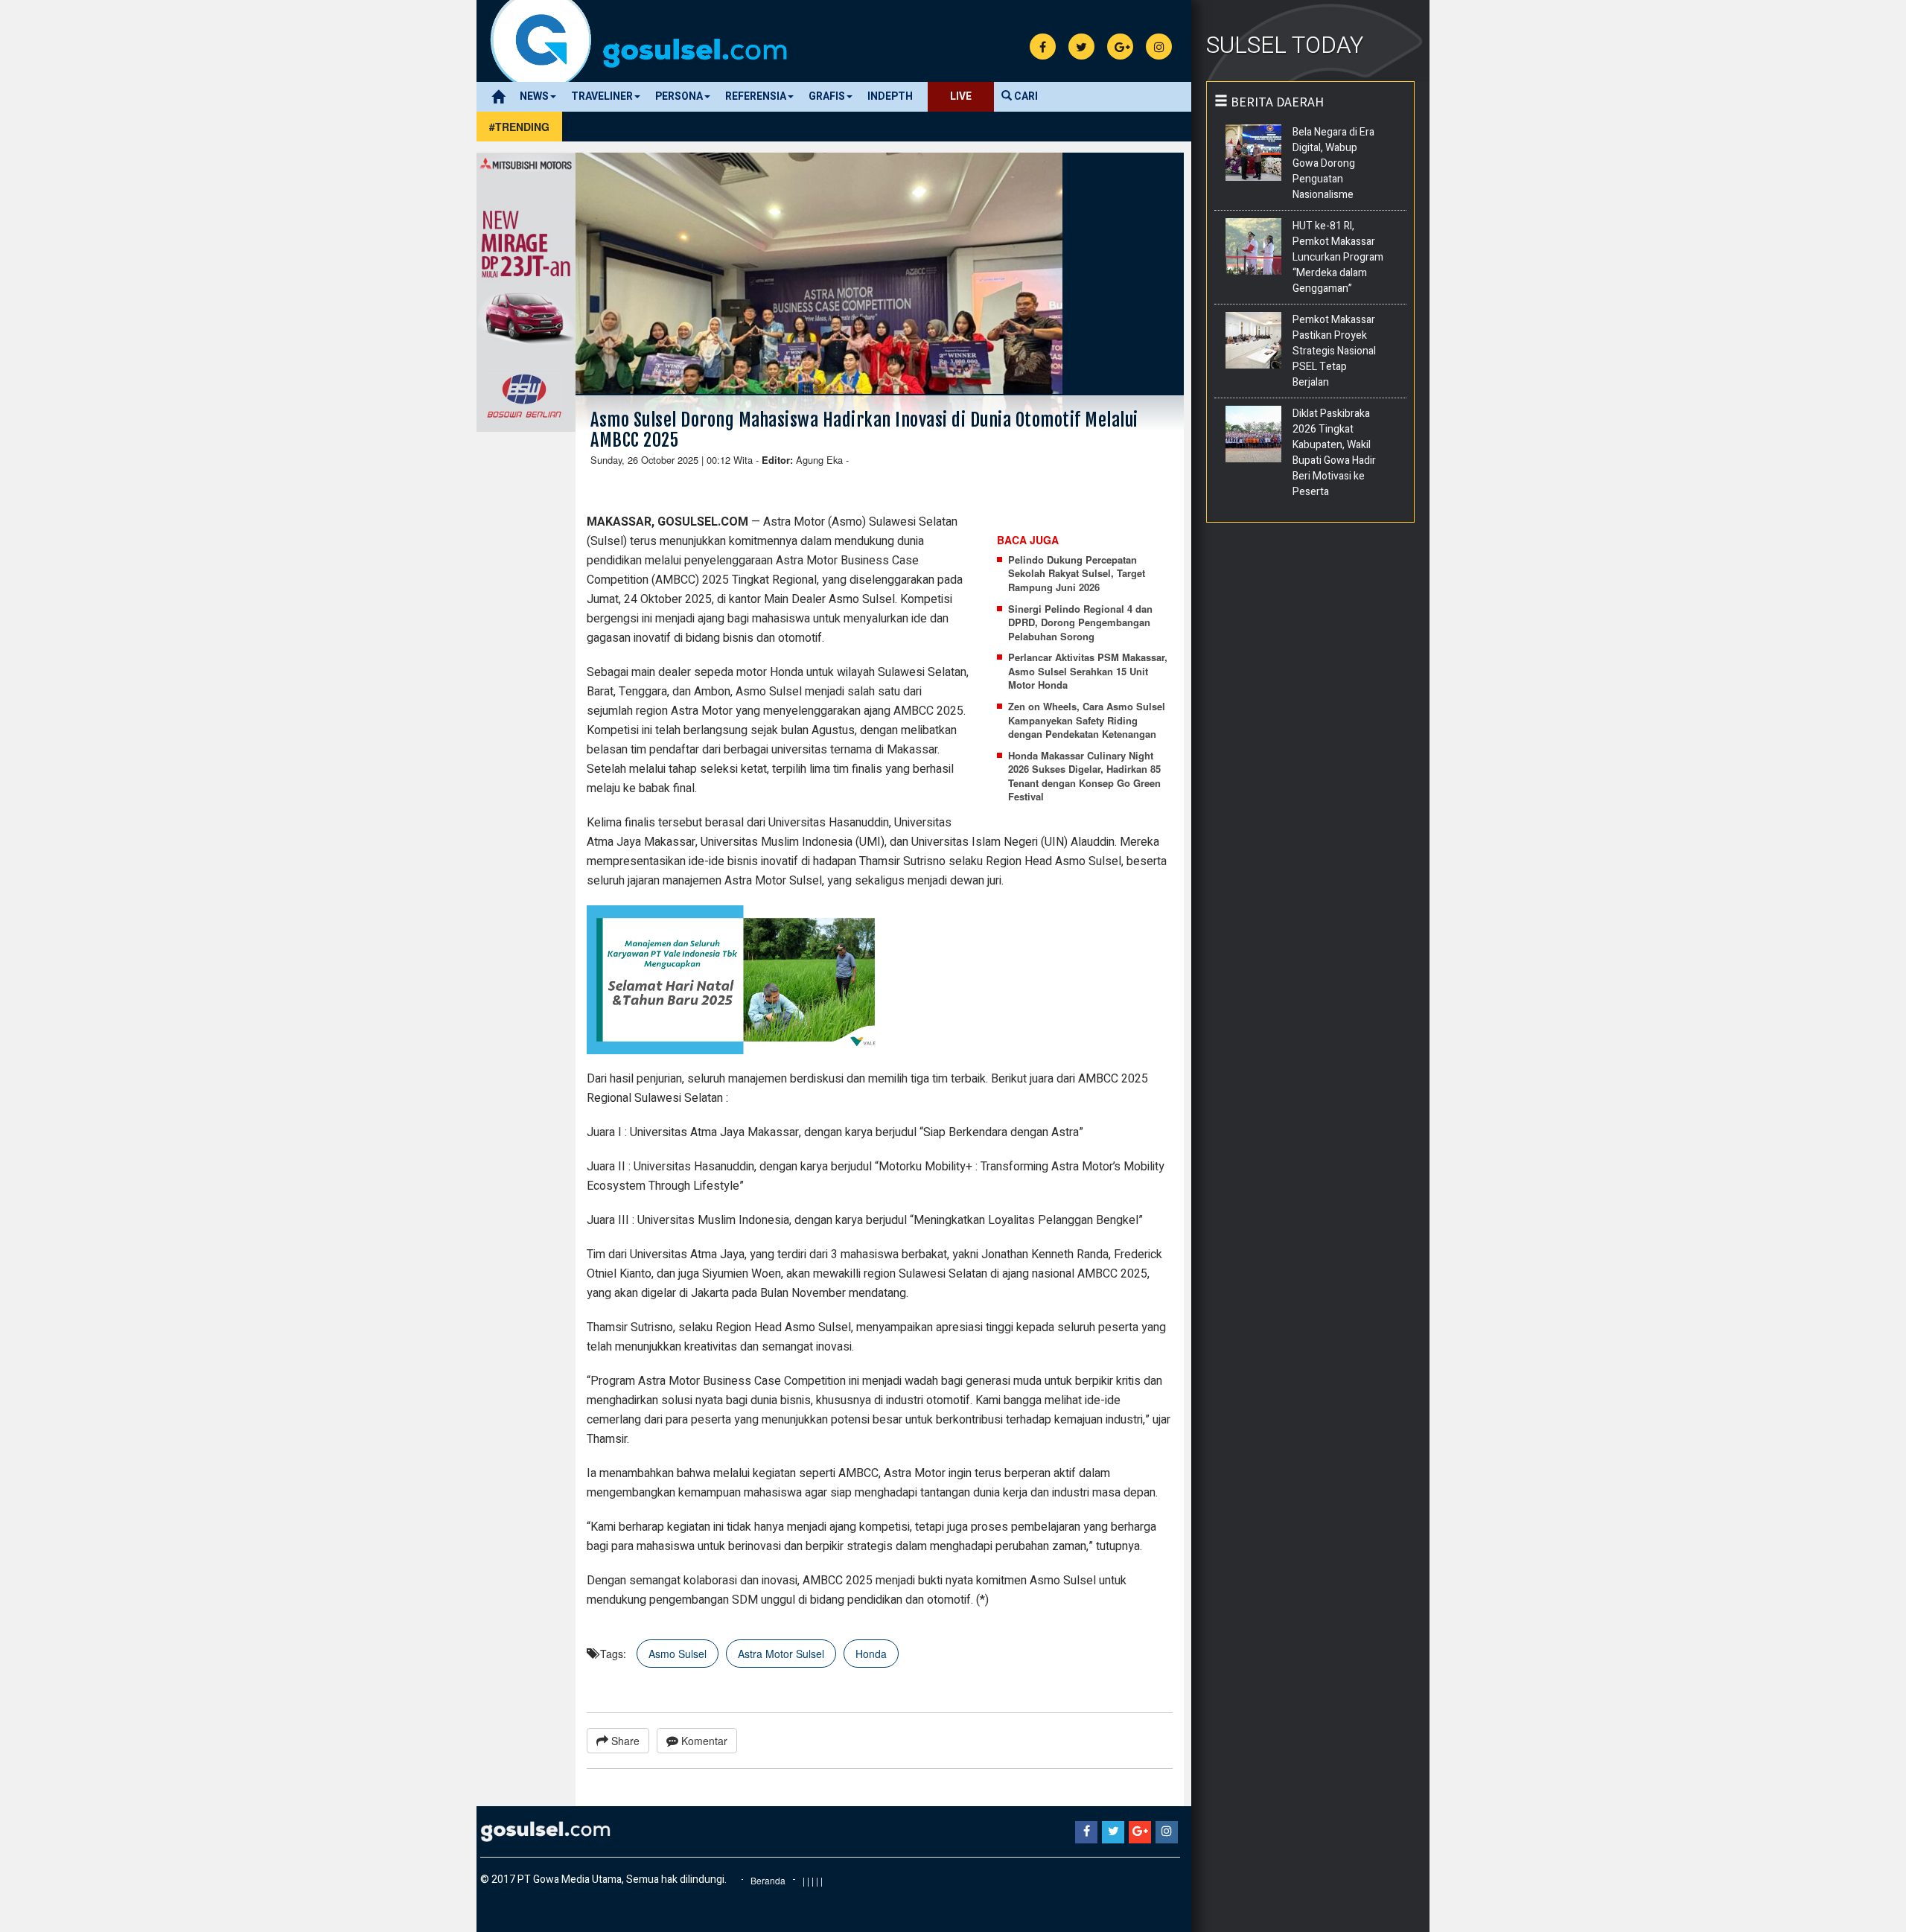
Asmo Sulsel (678, 1654)
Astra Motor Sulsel (781, 1654)
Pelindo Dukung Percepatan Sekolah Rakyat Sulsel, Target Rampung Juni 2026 (1077, 574)
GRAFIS (827, 96)
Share (624, 1741)
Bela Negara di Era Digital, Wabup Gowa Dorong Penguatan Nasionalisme (1333, 163)
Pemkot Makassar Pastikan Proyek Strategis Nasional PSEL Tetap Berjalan (1334, 351)
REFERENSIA (756, 96)
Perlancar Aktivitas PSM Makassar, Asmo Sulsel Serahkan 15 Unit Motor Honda (1088, 671)
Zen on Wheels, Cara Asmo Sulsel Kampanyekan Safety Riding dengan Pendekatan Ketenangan (1087, 720)
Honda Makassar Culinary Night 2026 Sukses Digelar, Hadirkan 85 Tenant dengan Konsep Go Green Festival (1084, 777)
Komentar (703, 1741)
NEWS (534, 96)
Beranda (768, 1880)
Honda (871, 1654)
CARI (1025, 96)
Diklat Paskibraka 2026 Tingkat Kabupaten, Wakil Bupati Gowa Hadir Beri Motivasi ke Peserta (1334, 453)
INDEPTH (890, 96)
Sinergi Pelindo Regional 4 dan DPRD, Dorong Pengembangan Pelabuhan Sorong (1080, 623)
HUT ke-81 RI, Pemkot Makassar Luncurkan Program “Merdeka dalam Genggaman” (1338, 257)
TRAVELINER (602, 96)
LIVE (961, 96)
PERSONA (679, 96)
